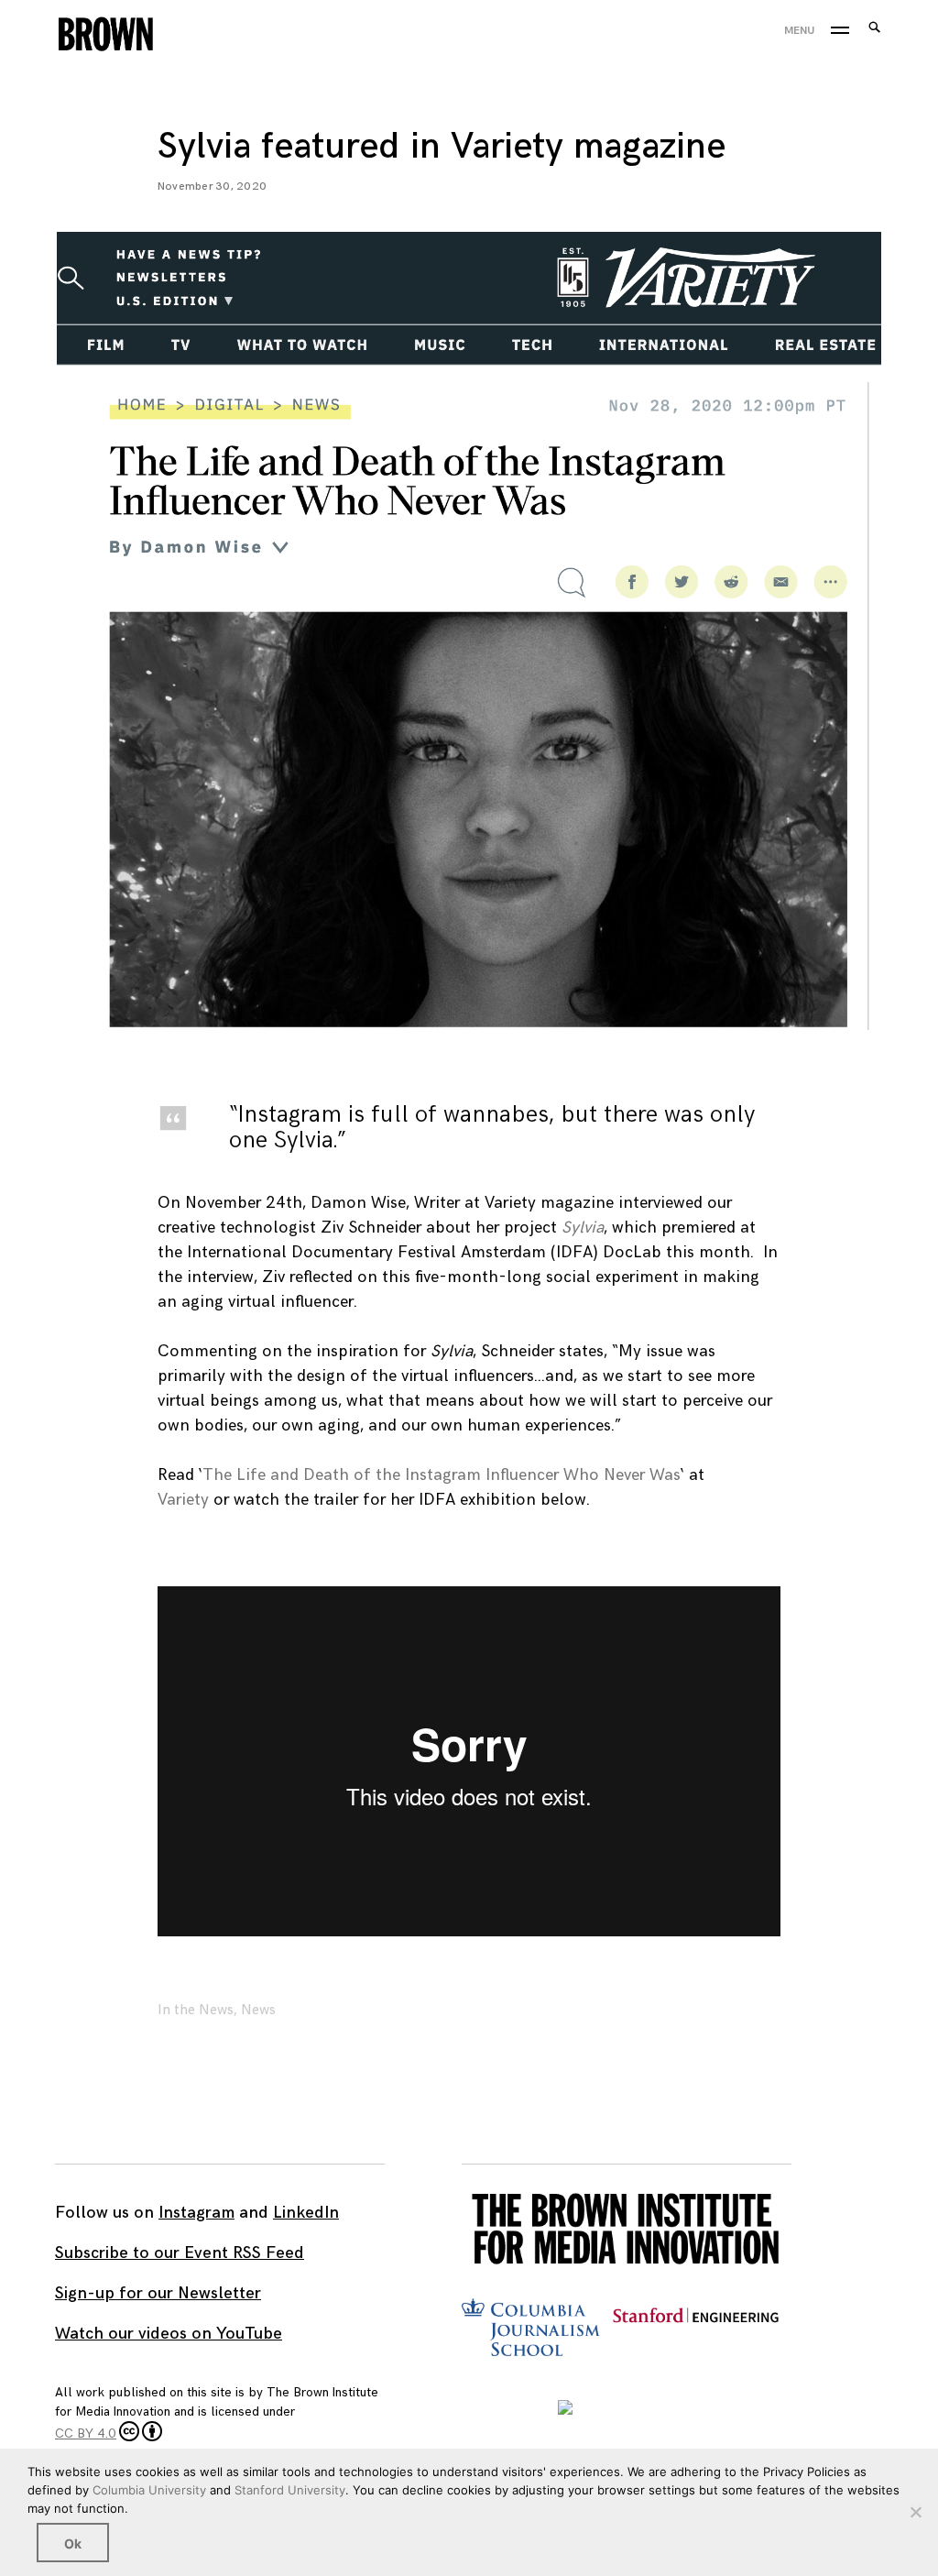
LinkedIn (306, 2213)
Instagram (196, 2213)
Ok (73, 2543)
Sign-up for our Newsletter (158, 2293)
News (258, 2010)
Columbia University (149, 2490)
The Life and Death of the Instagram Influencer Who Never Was (442, 1475)
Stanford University (290, 2490)
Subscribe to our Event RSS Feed (180, 2253)
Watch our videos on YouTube (169, 2334)
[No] (915, 2512)
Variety (183, 1500)
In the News (196, 2010)
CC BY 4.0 (86, 2433)
